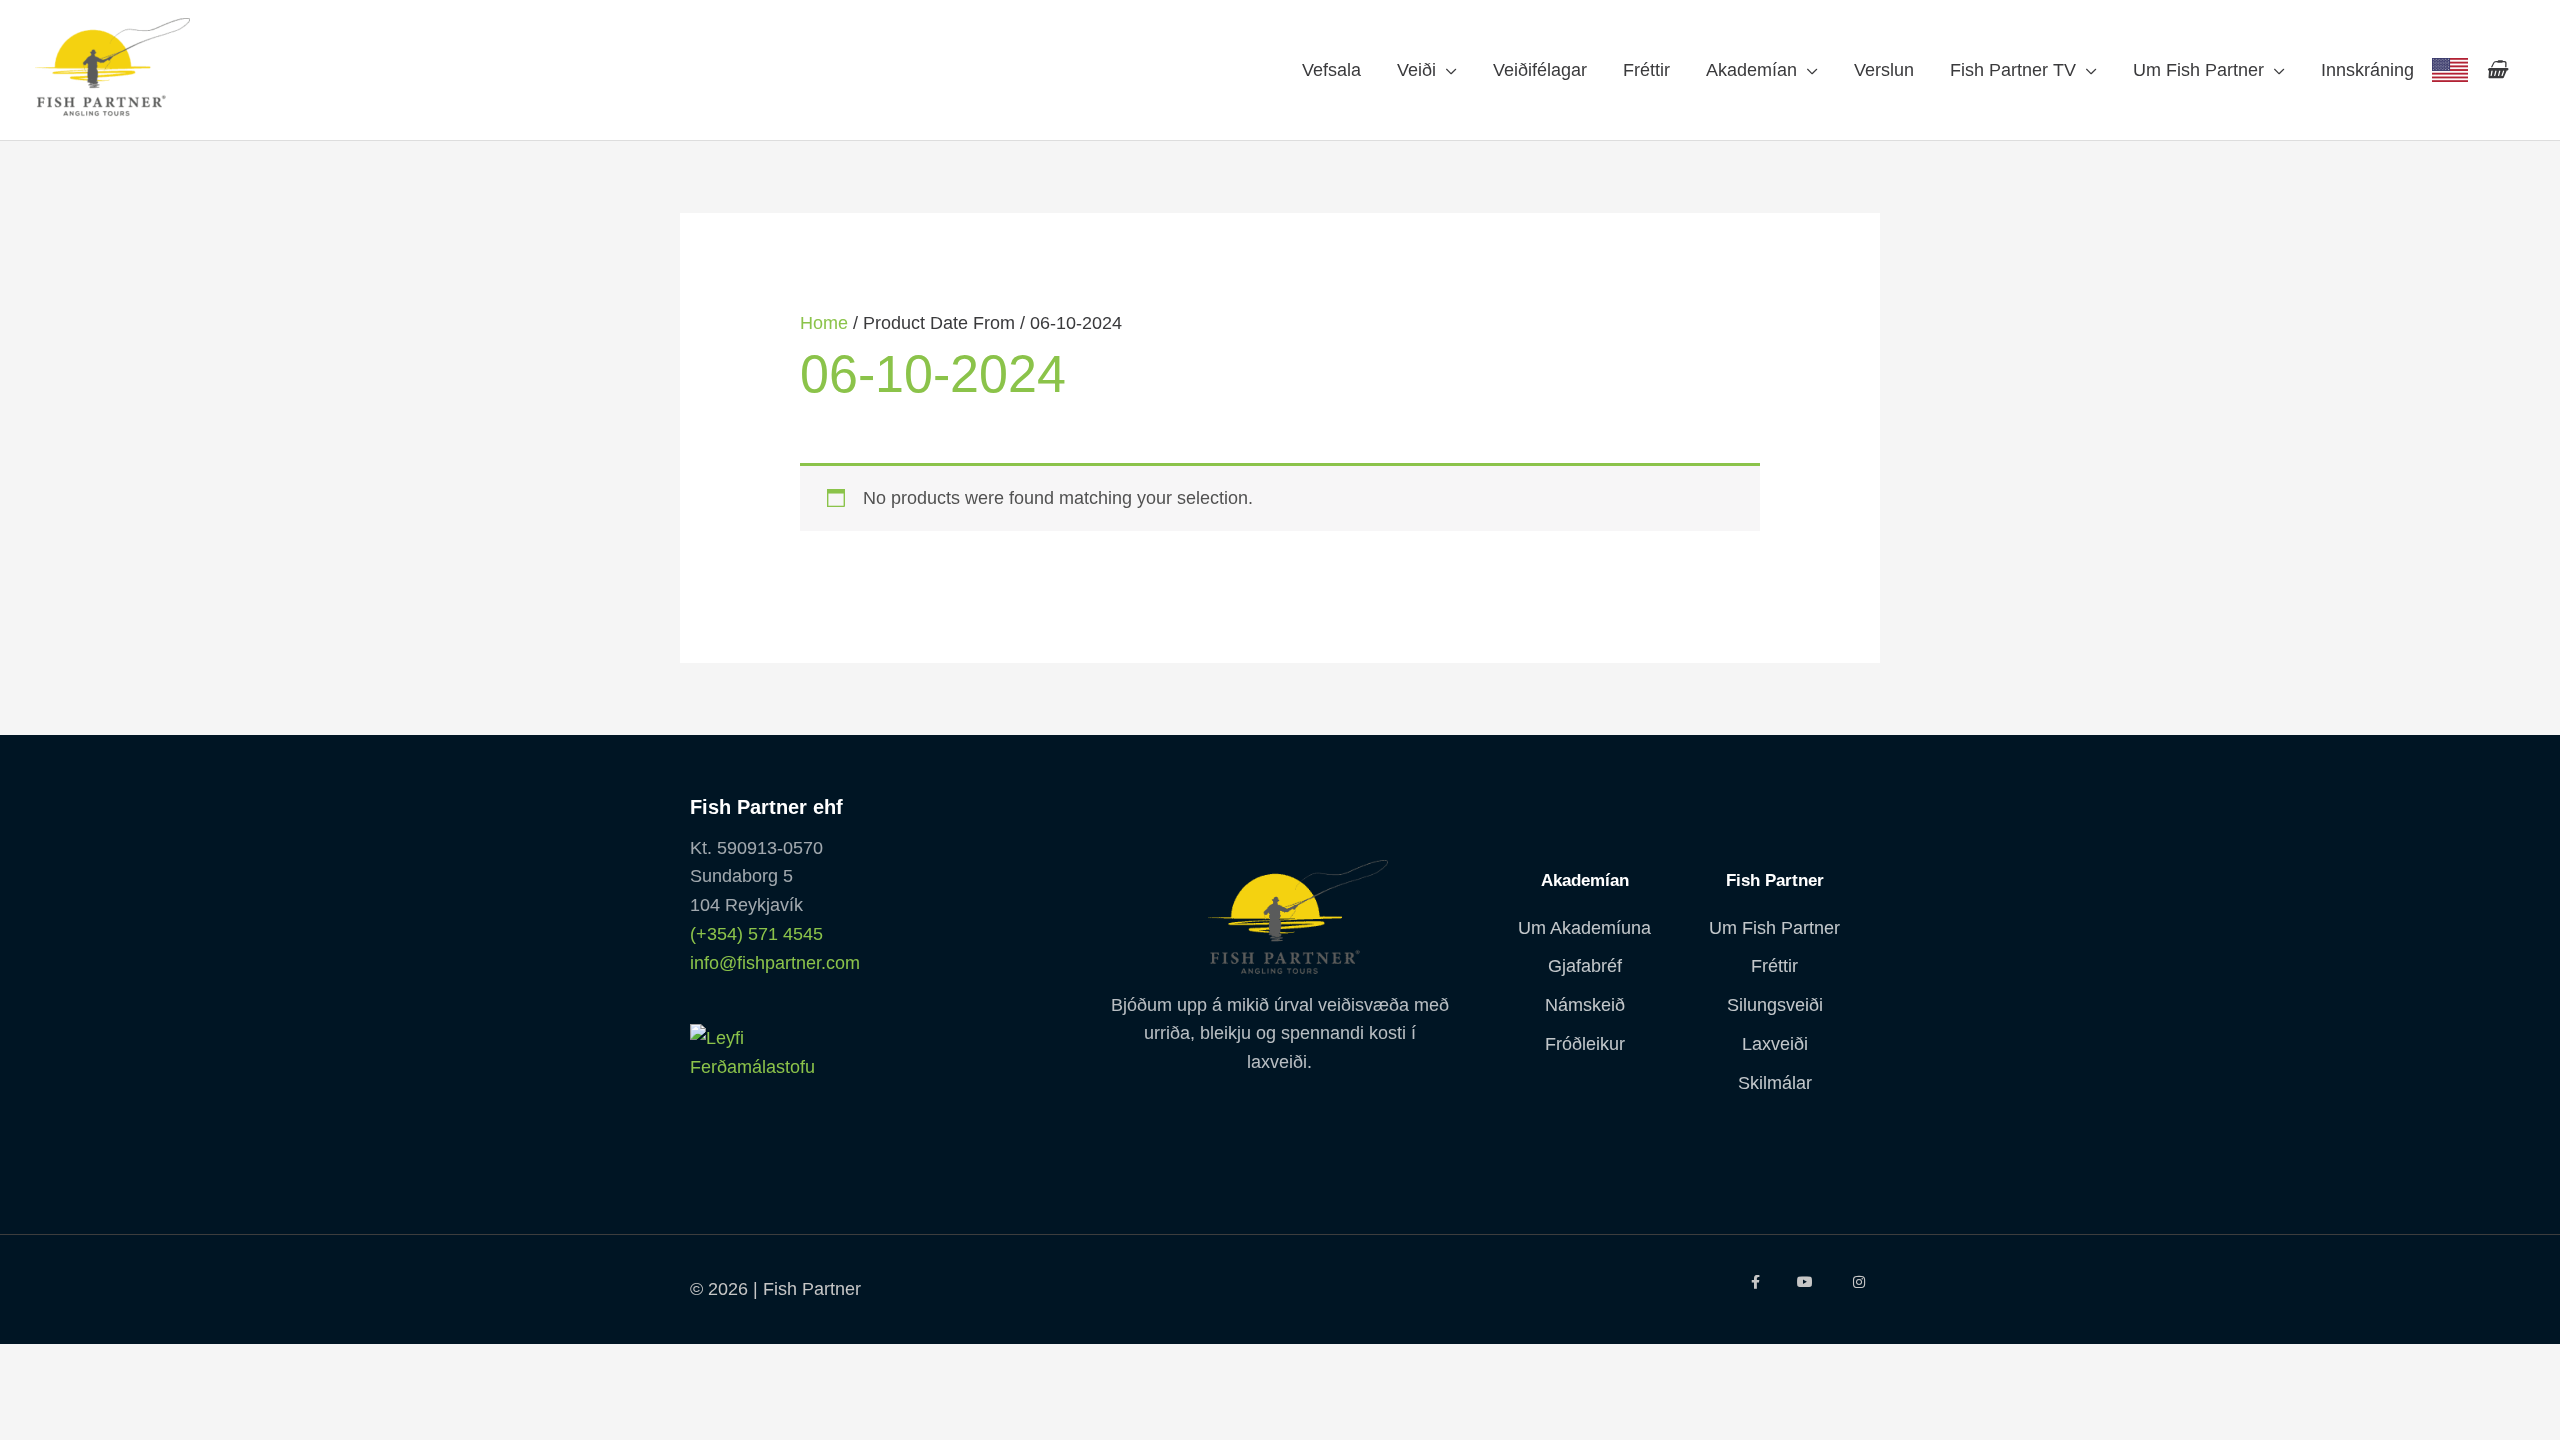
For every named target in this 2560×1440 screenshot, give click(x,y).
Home (824, 323)
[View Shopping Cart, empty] (2496, 70)
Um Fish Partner (2198, 70)
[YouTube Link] (1806, 1282)
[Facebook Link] (1754, 1282)
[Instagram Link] (1859, 1282)
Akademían (1751, 70)
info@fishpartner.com (775, 963)
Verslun (1884, 70)
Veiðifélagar (1540, 70)
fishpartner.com (2450, 70)
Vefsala (1331, 70)
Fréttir (1646, 70)
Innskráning (2367, 70)
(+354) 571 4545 (756, 934)
